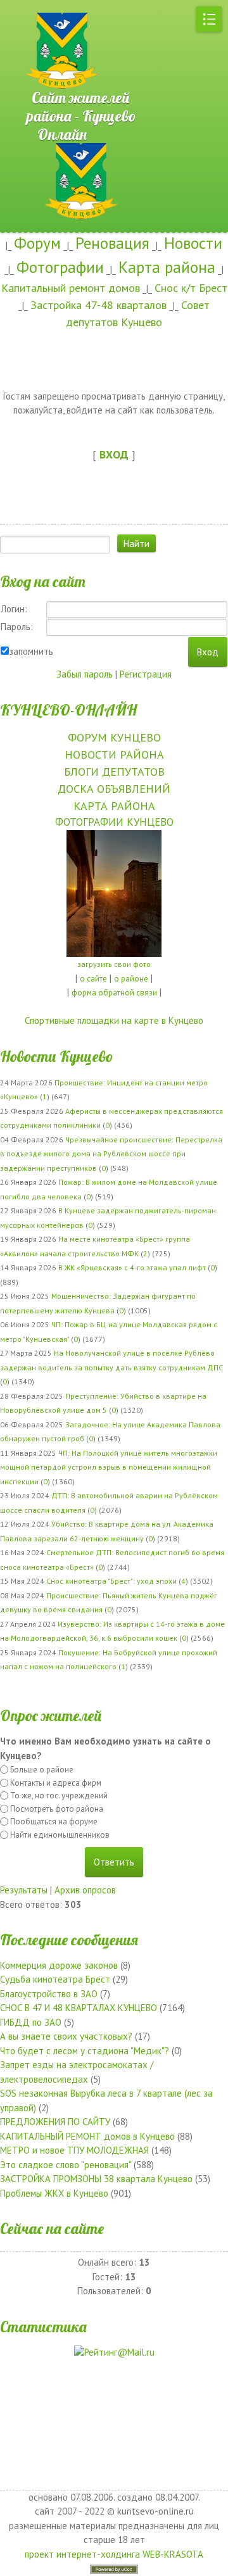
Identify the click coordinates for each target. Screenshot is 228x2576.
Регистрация (146, 674)
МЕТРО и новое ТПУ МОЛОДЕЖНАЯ (74, 2150)
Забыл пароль (85, 674)
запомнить (31, 651)
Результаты (24, 1890)
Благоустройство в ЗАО (49, 1994)
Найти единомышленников (60, 1835)
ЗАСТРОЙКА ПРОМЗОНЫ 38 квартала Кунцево (96, 2179)
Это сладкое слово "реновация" (66, 2165)
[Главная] (44, 6)
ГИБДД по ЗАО (31, 2022)
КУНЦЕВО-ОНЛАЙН (68, 710)
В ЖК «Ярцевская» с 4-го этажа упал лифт (132, 1267)
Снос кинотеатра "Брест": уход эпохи (111, 1581)
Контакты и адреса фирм (56, 1783)
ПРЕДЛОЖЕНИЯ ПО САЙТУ (55, 2122)
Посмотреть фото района (57, 1809)
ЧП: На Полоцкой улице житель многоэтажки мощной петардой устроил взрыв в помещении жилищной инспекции (109, 1467)
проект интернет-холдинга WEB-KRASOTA (114, 2554)
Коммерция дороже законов (59, 1965)
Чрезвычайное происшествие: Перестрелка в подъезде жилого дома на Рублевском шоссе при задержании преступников (111, 1154)
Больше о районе (42, 1770)
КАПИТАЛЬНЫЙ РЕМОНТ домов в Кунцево (87, 2136)
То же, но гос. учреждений (59, 1796)
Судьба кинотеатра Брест (55, 1979)
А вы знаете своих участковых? (66, 2036)
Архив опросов (85, 1890)
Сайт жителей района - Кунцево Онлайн (82, 92)
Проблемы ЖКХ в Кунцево (54, 2193)
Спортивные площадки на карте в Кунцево (114, 1020)
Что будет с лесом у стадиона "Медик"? (85, 2051)
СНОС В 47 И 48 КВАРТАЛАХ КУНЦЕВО (79, 2008)
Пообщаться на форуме (54, 1822)
